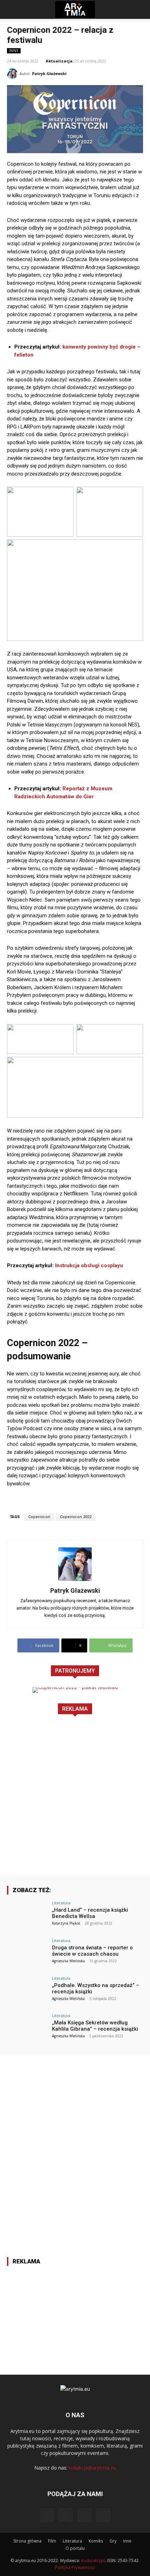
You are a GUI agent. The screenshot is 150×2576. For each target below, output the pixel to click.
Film (52, 2541)
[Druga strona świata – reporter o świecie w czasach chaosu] (27, 1954)
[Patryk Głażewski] (13, 74)
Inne (14, 51)
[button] (12, 9)
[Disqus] (75, 2143)
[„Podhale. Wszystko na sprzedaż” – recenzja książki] (27, 1992)
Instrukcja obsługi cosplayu (89, 1265)
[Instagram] (66, 2515)
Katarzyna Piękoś (66, 1923)
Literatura (61, 1903)
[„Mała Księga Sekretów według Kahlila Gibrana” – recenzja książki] (27, 2029)
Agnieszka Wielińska (68, 1961)
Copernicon (39, 1517)
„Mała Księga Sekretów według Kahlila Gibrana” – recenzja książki (95, 2026)
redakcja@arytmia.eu (92, 2468)
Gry (113, 2541)
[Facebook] (47, 2515)
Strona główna (27, 2541)
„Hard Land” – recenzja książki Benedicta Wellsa (90, 1913)
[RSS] (103, 2515)
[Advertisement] (75, 1800)
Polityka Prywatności (75, 2567)
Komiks (96, 2541)
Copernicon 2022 (76, 1517)
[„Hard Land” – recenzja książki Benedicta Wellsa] (27, 1916)
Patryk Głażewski (49, 73)
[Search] (140, 9)
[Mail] (84, 2515)
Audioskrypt (93, 2560)
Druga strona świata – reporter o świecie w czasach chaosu (92, 1951)
